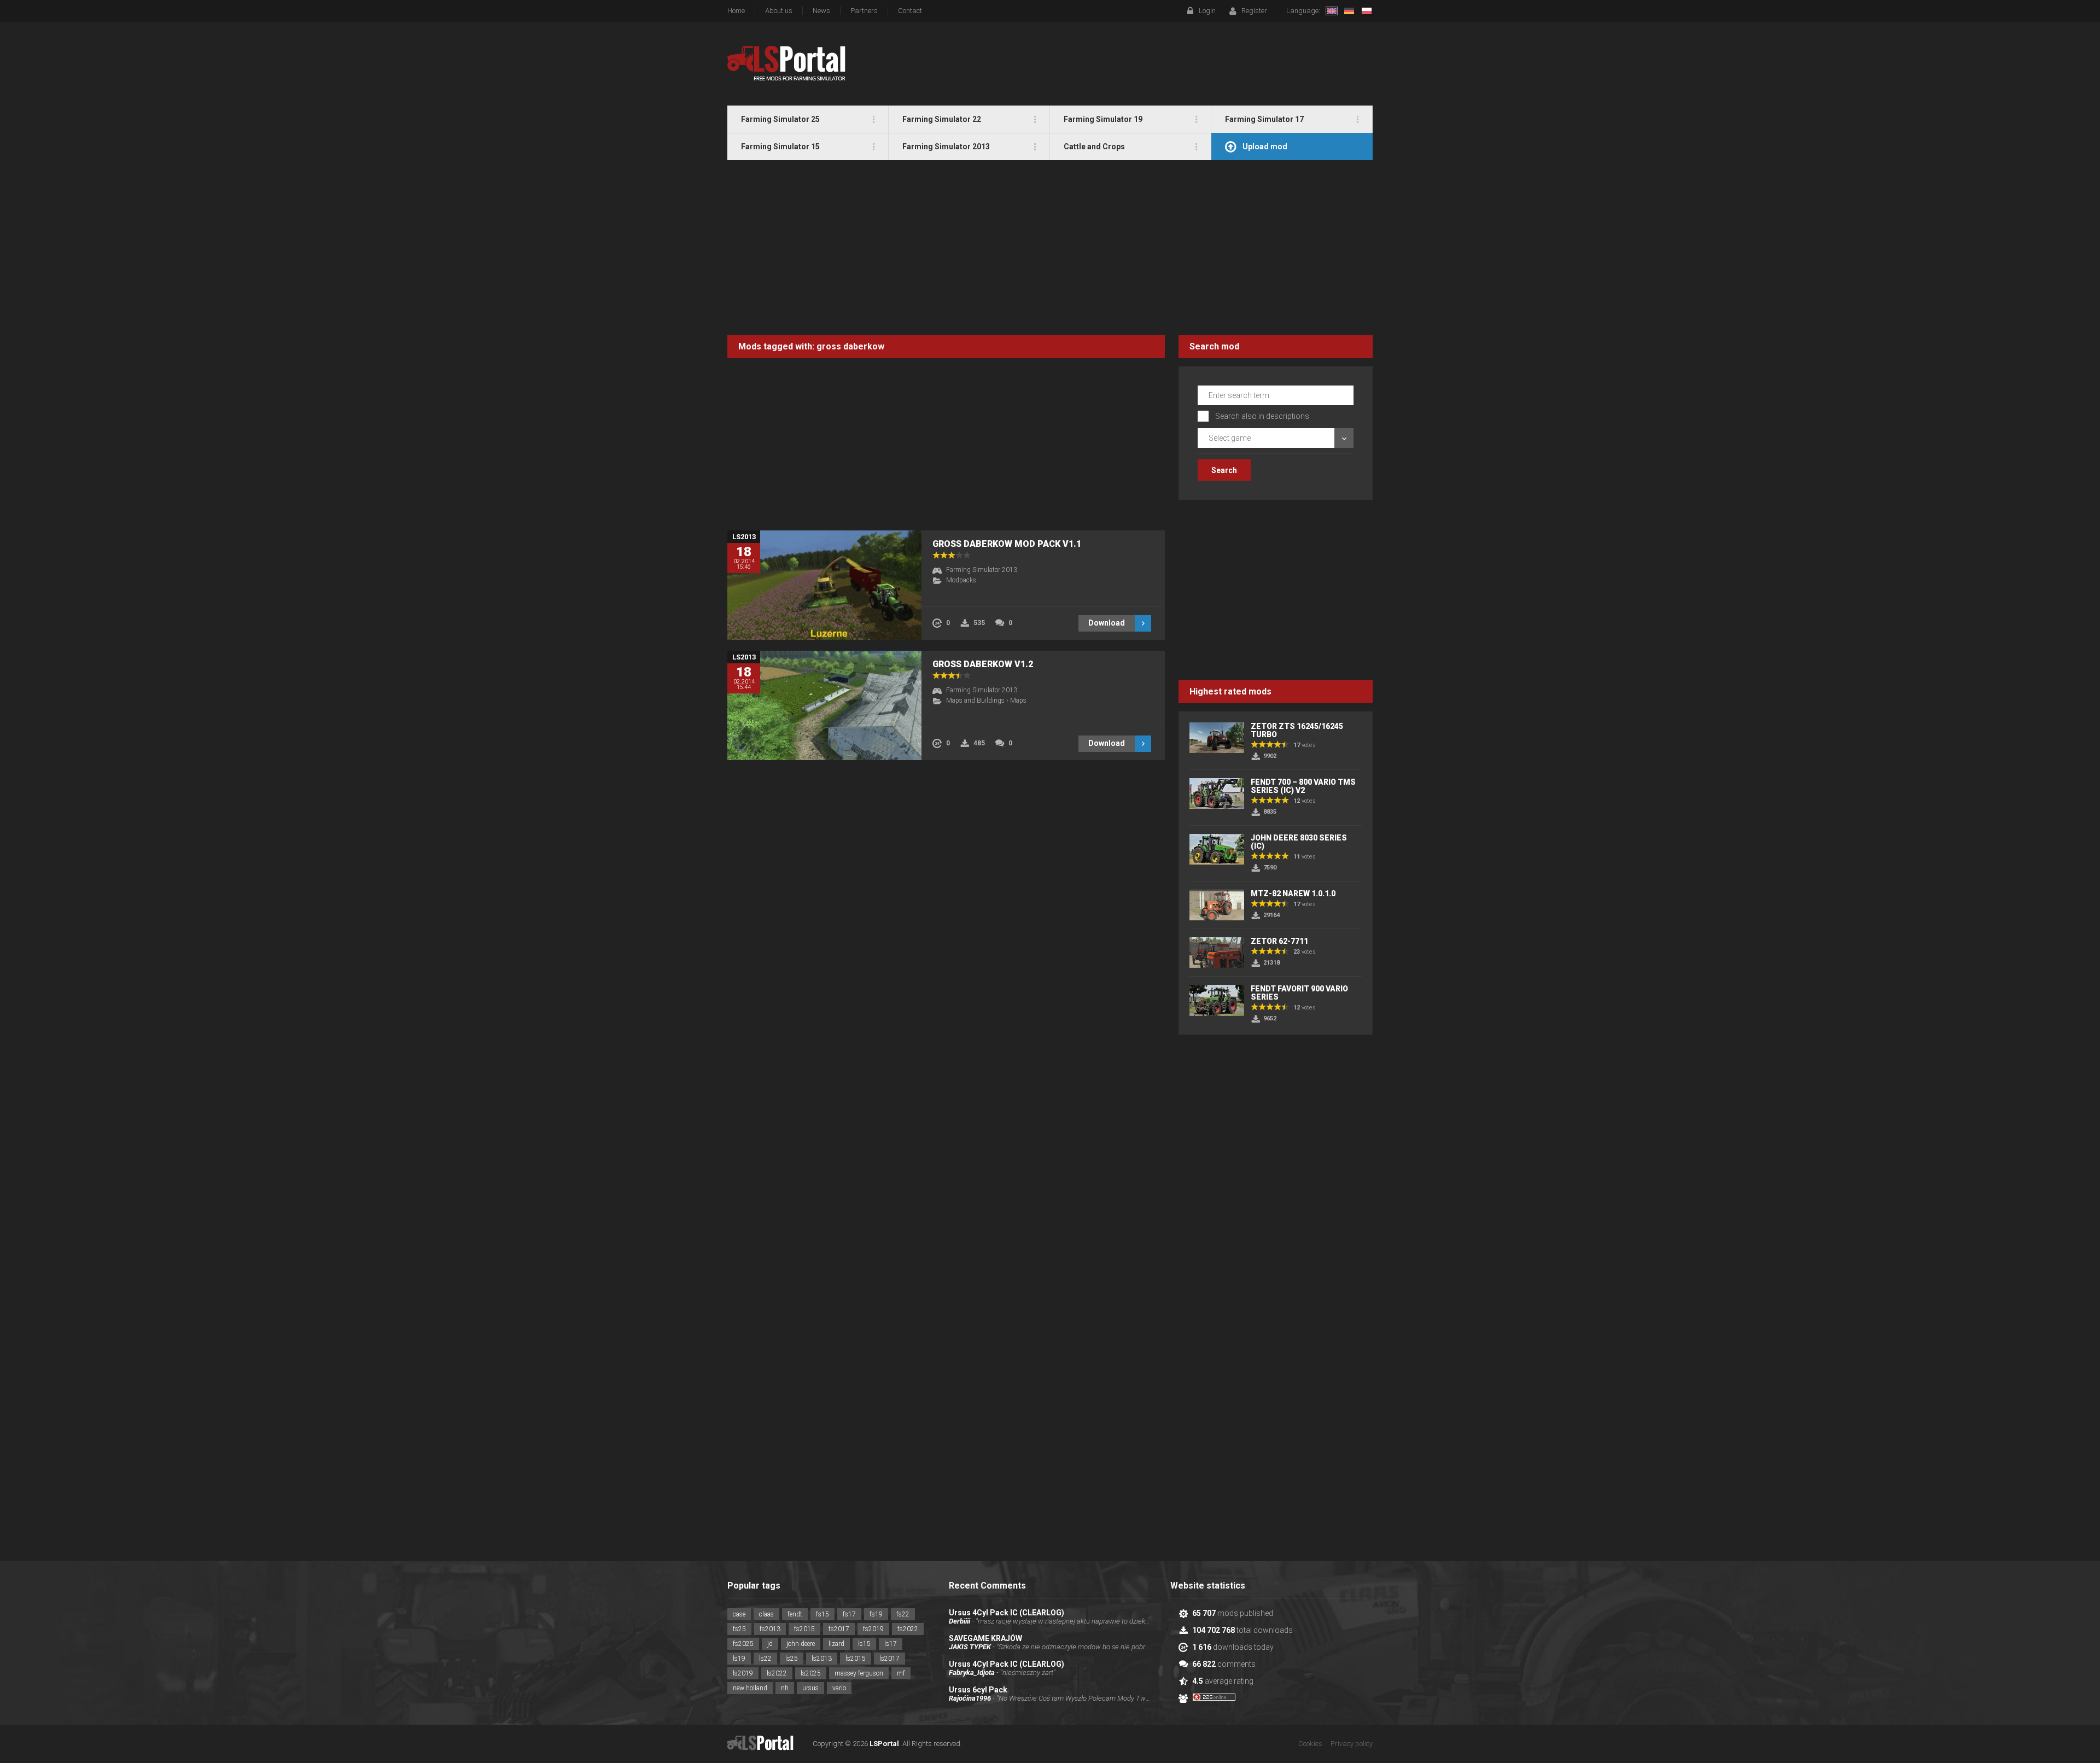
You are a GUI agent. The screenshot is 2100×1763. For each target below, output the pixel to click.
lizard (836, 1644)
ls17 (891, 1644)
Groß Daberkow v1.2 (983, 664)
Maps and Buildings (975, 700)
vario (839, 1688)
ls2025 (811, 1673)
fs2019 (873, 1629)
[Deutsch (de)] (1349, 11)
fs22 (903, 1614)
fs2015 (804, 1629)
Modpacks (961, 580)
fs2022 (908, 1629)
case (739, 1614)
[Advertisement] (1050, 248)
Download (1107, 623)
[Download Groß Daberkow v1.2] (824, 705)
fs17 (849, 1614)
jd (770, 1644)
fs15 (822, 1614)
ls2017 (889, 1659)
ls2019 (743, 1673)
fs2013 (770, 1629)
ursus (810, 1688)
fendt (795, 1614)
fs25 (739, 1629)
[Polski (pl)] (1367, 11)
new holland (750, 1688)
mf (901, 1673)
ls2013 (822, 1659)
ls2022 (777, 1673)
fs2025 (743, 1644)
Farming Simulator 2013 (982, 570)
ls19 (739, 1659)
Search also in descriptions (1262, 416)
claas (766, 1614)
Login (1207, 11)
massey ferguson (859, 1673)
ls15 (864, 1644)
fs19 (876, 1614)
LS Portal (787, 63)
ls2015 (856, 1659)
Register (1254, 11)
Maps (1018, 700)
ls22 (765, 1659)
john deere (801, 1644)
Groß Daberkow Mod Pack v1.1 (1007, 544)
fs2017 (839, 1629)
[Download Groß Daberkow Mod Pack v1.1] (824, 585)
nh (785, 1688)
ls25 (792, 1659)
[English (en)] (1332, 11)
